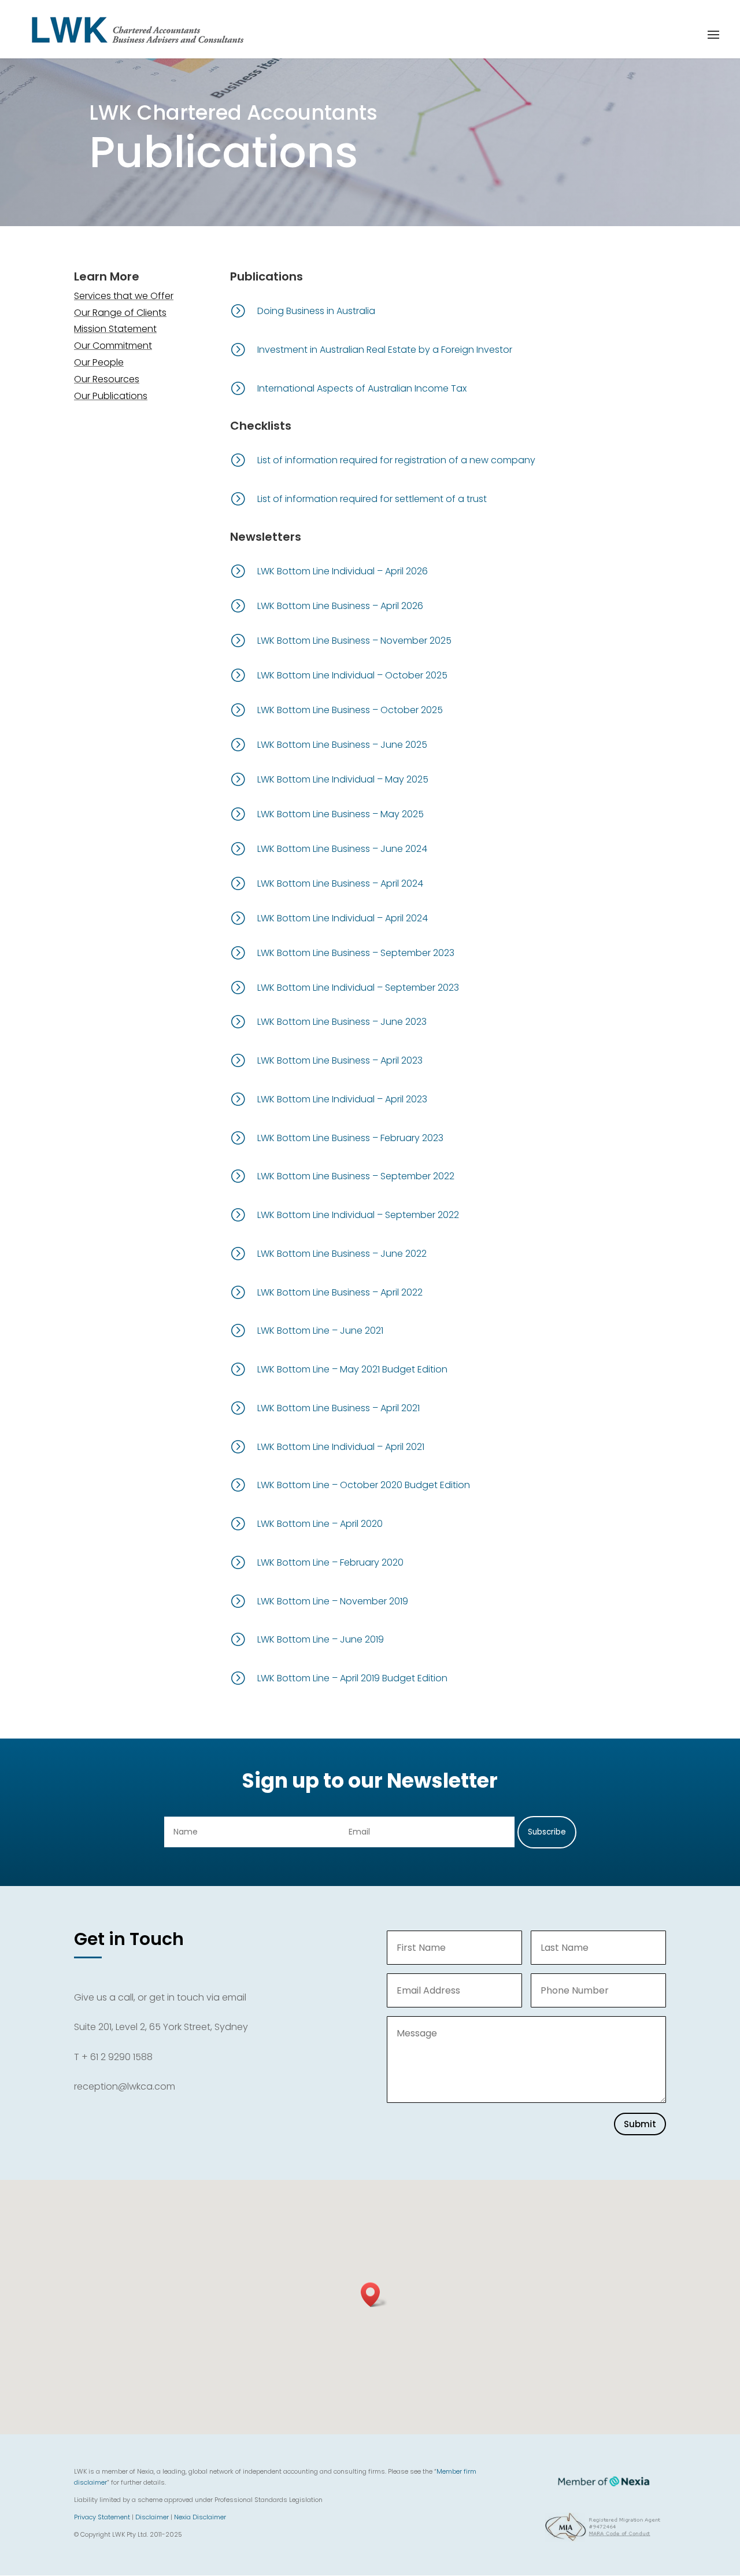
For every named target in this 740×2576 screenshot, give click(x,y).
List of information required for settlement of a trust (372, 499)
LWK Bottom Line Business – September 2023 (356, 953)
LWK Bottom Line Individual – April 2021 (341, 1447)
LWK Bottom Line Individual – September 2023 (358, 988)
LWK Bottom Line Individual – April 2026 (343, 571)
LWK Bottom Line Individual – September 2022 (358, 1215)
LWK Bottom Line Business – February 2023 (350, 1138)
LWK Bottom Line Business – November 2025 (354, 641)
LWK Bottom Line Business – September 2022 (356, 1176)
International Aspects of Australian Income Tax (362, 388)
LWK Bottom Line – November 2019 (333, 1601)
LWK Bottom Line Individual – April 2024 (343, 918)
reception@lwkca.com (125, 2086)
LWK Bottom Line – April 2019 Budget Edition (352, 1678)
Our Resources (107, 379)
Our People (99, 362)
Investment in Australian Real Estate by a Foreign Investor (385, 350)
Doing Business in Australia (316, 311)
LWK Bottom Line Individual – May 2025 (343, 779)
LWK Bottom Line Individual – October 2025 (352, 675)
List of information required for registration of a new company (396, 460)
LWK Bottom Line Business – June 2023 (342, 1022)
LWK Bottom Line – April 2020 (320, 1524)
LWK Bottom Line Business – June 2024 (342, 849)
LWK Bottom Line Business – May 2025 (341, 814)
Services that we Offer (124, 296)
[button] (374, 2295)
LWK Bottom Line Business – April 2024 (340, 883)
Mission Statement (115, 329)
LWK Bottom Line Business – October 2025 (350, 710)
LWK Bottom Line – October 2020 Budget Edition (364, 1485)
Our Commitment (113, 346)
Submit (640, 2124)
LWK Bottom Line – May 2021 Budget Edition (352, 1369)
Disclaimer (152, 2517)
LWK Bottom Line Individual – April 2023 (342, 1099)
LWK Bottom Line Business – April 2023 (340, 1060)
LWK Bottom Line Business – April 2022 (340, 1292)
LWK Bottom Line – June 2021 (320, 1331)
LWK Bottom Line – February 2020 (330, 1562)
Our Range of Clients (120, 313)
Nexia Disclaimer (200, 2517)
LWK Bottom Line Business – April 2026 (340, 606)
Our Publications (111, 396)
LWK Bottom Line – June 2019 (321, 1639)
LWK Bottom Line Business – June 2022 (342, 1254)
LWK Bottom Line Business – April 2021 (338, 1408)
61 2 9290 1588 (121, 2057)
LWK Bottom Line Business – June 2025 (342, 745)
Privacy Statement (102, 2517)
